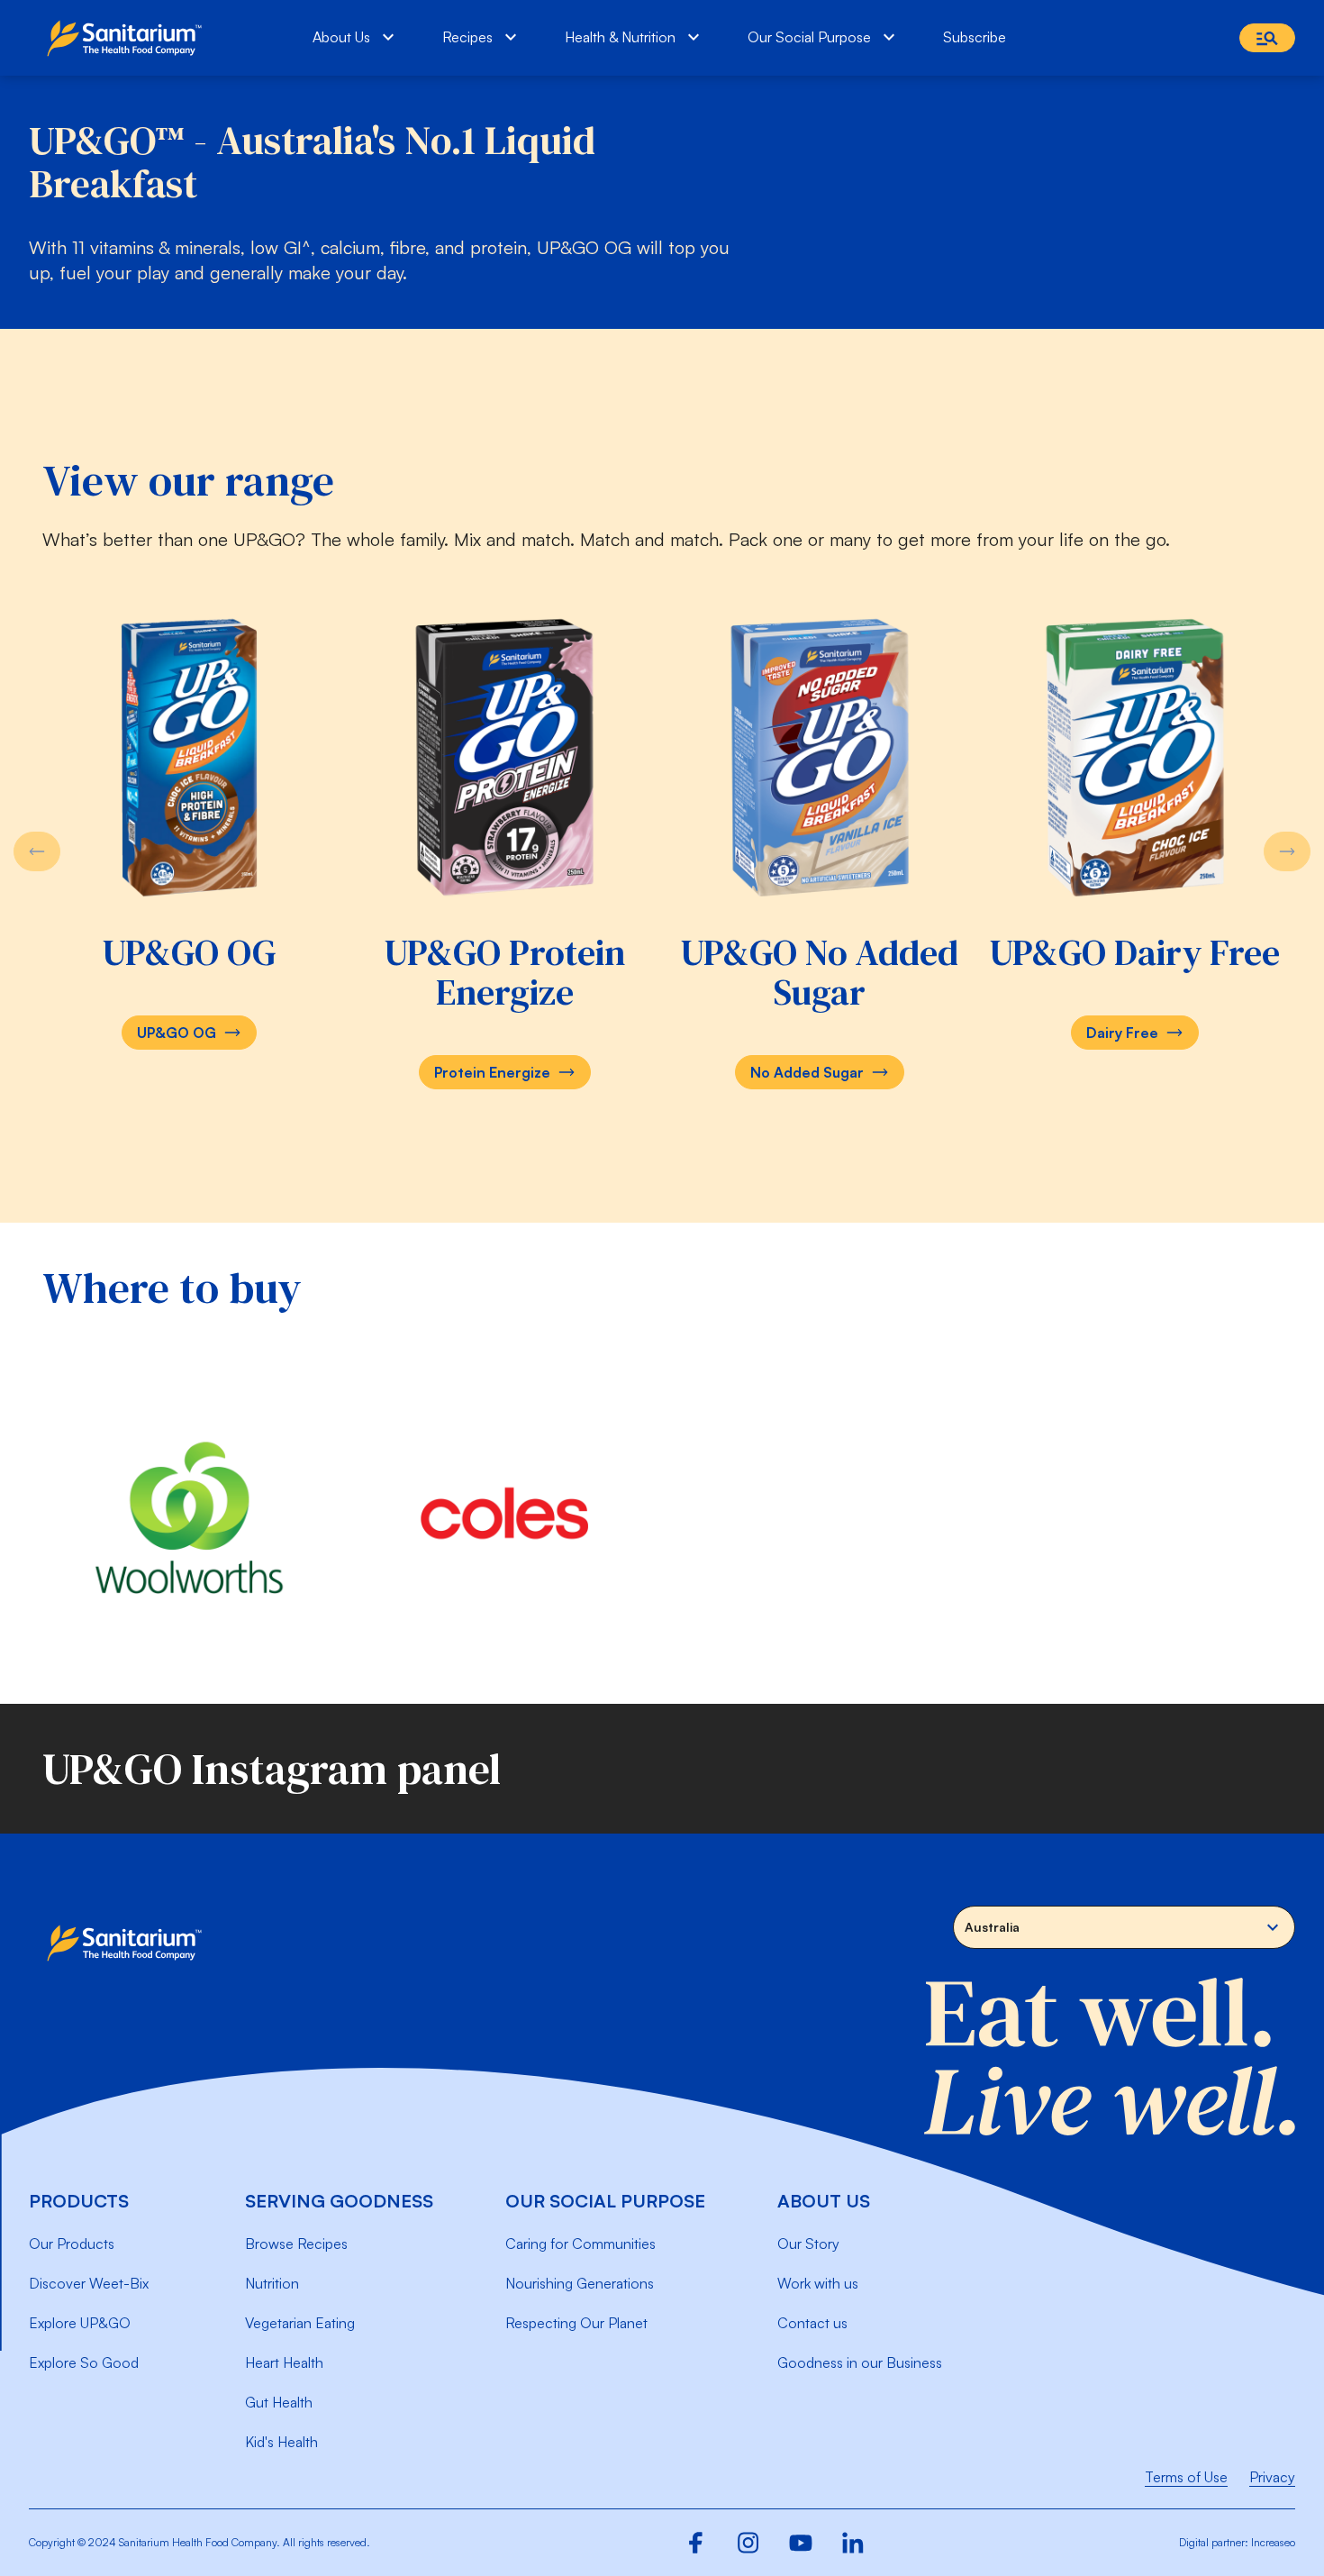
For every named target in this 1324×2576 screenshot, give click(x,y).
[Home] (128, 38)
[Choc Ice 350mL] (189, 757)
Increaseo (1273, 2542)
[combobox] (1124, 1927)
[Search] (1267, 38)
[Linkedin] (853, 2543)
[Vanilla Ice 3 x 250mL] (820, 757)
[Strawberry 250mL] (504, 757)
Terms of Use (1186, 2477)
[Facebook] (696, 2543)
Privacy (1272, 2477)
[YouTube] (801, 2543)
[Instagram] (748, 2543)
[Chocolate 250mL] (1135, 757)
